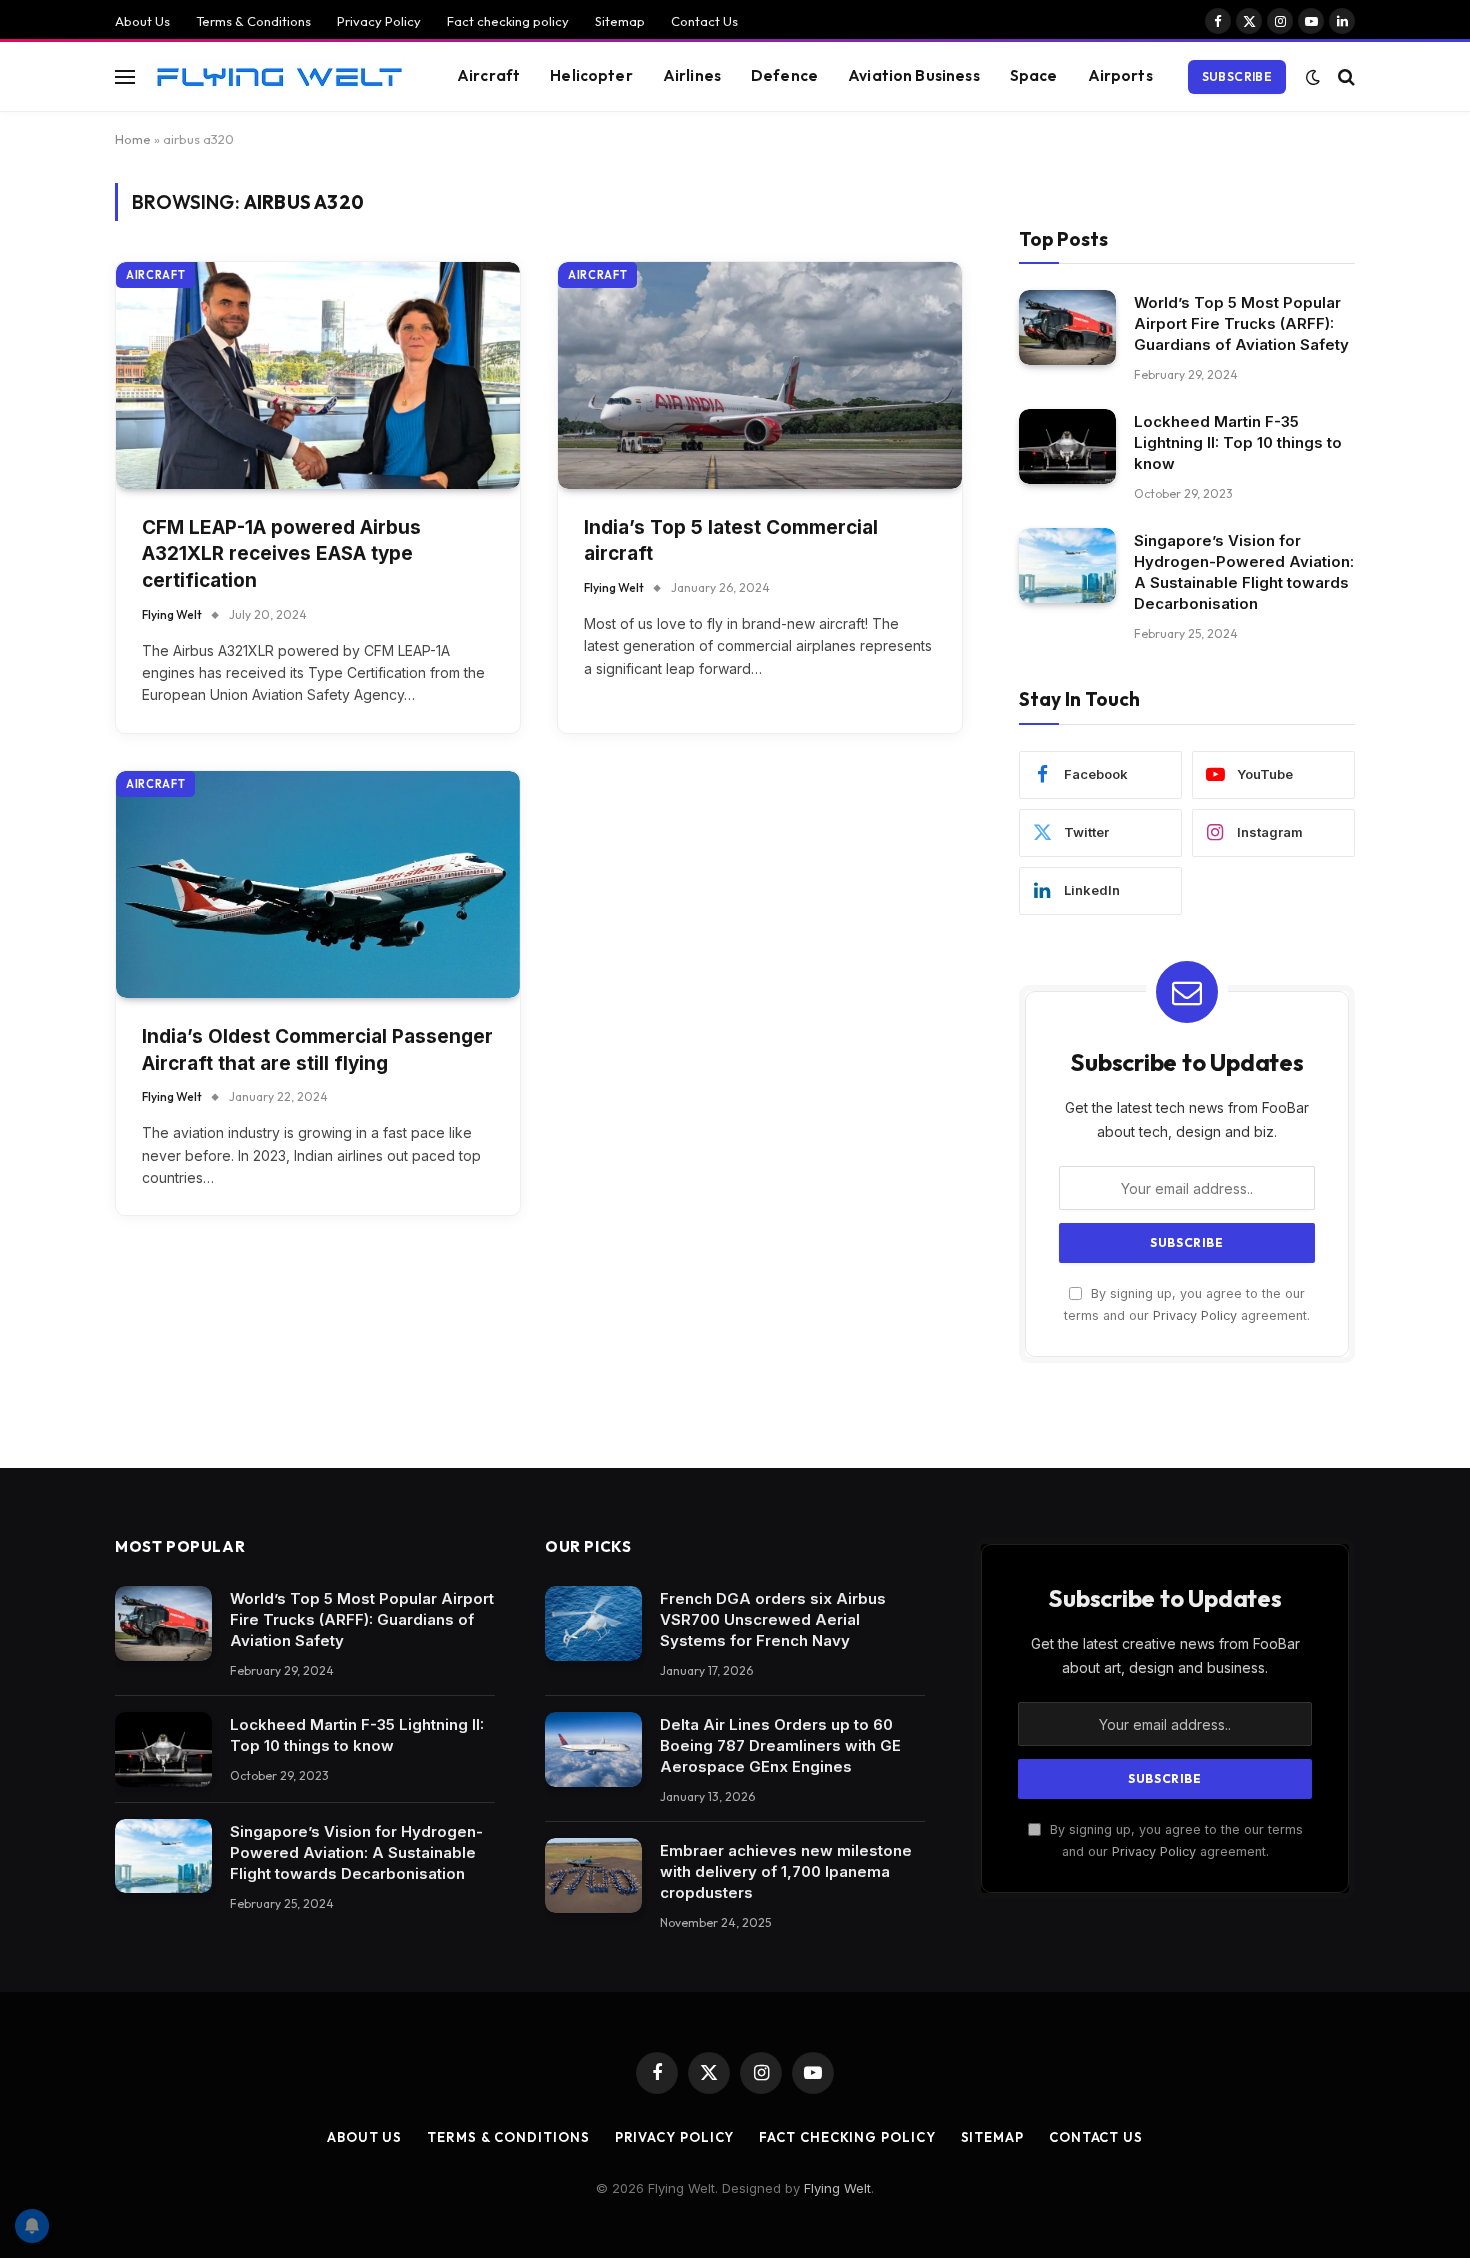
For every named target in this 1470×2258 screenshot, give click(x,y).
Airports (1120, 75)
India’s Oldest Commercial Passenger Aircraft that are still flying (317, 1050)
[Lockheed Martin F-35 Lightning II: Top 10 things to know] (1067, 446)
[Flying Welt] (278, 76)
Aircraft (488, 75)
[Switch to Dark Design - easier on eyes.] (1313, 77)
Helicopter (591, 75)
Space (1034, 75)
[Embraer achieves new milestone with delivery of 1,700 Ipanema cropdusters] (593, 1875)
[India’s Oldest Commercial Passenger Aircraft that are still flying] (318, 884)
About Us (142, 21)
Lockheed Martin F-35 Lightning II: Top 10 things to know (1238, 442)
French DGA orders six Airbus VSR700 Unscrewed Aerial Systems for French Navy (773, 1619)
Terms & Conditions (253, 21)
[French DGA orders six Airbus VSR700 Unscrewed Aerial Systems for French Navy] (593, 1623)
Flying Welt (172, 614)
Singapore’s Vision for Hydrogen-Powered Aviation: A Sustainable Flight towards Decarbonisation (1244, 572)
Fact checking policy (508, 21)
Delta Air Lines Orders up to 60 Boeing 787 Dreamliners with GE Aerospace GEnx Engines (780, 1745)
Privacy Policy (379, 21)
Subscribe (1237, 76)
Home (133, 139)
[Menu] (125, 76)
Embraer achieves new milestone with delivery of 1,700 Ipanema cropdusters (786, 1871)
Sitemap (620, 21)
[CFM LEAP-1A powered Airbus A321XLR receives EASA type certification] (318, 375)
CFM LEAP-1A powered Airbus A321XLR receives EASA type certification (281, 554)
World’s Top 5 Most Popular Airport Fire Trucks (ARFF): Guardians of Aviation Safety (1241, 323)
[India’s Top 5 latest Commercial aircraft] (760, 375)
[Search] (1344, 76)
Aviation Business (914, 75)
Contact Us (704, 21)
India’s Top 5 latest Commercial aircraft (731, 541)
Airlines (692, 75)
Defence (784, 75)
